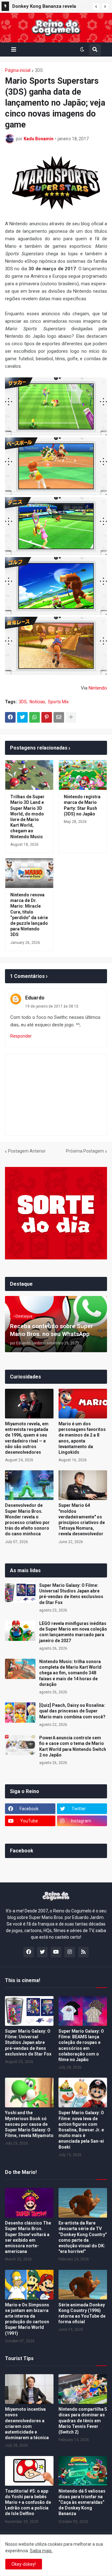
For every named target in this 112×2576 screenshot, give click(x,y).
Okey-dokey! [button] (24, 2564)
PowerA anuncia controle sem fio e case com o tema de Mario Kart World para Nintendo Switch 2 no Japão (73, 1746)
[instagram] (70, 1952)
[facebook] (29, 1952)
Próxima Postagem (85, 1151)
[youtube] (56, 1952)
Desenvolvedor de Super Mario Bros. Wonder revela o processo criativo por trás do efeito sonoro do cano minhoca (27, 1520)
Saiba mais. (41, 2551)
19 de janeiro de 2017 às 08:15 (52, 1006)
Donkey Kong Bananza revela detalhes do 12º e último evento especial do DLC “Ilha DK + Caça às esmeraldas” (50, 7)
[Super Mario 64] (83, 1485)
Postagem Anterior (27, 1151)
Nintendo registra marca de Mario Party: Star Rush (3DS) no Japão (82, 805)
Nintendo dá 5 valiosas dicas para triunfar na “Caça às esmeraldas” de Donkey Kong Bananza (82, 2502)
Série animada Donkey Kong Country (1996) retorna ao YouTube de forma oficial (82, 2313)
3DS (39, 70)
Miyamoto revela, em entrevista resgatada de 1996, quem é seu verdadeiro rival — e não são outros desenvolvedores (27, 1438)
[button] (96, 7)
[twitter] (42, 1952)
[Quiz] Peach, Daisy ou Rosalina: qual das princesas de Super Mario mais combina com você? (72, 1711)
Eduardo (35, 998)
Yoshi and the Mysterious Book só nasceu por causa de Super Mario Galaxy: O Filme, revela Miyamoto (29, 2124)
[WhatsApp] (35, 717)
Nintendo (98, 688)
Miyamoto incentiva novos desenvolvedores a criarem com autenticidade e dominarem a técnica (27, 2423)
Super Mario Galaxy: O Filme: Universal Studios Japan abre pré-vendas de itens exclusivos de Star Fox (71, 1594)
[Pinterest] (47, 717)
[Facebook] (10, 717)
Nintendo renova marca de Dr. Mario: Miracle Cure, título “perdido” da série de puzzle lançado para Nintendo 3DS (29, 915)
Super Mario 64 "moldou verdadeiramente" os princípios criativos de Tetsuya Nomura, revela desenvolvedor (82, 1520)
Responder (21, 1036)
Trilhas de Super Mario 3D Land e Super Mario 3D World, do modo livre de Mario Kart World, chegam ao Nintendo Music (27, 817)
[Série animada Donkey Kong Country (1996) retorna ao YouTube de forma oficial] (83, 2285)
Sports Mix (58, 702)
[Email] (59, 717)
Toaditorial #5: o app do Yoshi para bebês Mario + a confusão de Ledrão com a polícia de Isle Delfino (28, 2502)
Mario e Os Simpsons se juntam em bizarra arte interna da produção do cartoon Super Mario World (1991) (27, 2319)
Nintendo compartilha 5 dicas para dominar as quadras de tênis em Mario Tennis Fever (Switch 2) (83, 2421)
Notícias (37, 702)
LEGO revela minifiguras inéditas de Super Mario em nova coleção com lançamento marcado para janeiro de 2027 (73, 1632)
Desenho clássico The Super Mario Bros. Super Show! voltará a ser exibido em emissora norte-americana (28, 2237)
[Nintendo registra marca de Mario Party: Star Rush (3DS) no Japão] (83, 775)
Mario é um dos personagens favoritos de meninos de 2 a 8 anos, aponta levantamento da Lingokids (82, 1438)
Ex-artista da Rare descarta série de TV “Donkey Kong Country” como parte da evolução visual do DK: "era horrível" (83, 2237)
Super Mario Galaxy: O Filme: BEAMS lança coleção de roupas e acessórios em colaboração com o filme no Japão (81, 2045)
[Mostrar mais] (71, 717)
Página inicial (18, 70)
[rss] (83, 1952)
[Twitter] (22, 717)
